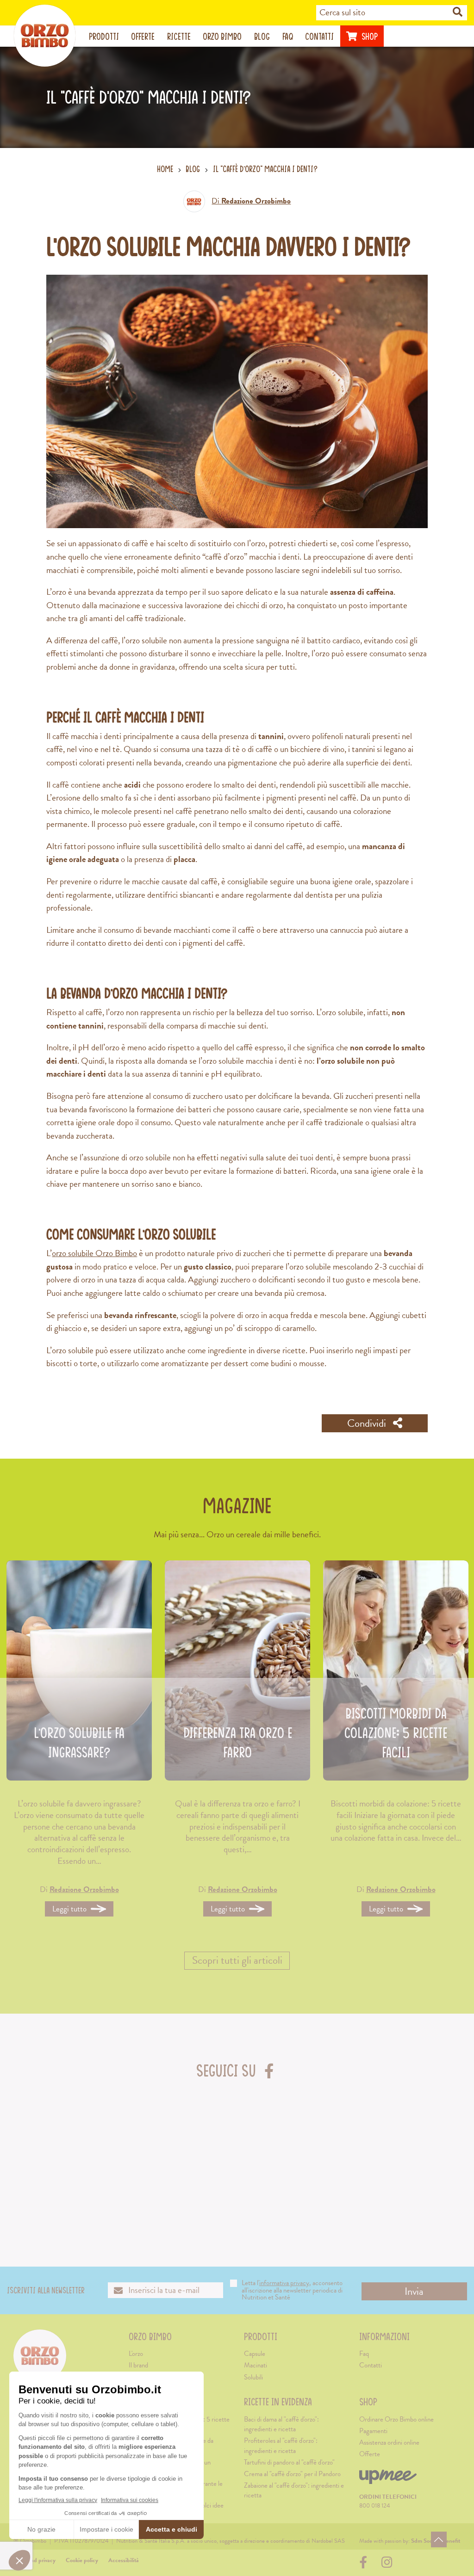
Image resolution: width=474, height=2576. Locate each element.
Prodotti (104, 36)
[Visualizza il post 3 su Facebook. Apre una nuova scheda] (198, 2148)
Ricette (179, 36)
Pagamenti (373, 2431)
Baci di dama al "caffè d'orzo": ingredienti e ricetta (281, 2424)
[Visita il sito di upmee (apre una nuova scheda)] (388, 2481)
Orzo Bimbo (222, 36)
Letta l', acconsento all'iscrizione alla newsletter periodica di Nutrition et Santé (292, 2290)
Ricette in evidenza (278, 2402)
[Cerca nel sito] (458, 12)
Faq (288, 36)
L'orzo (136, 2354)
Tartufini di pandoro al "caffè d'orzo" (289, 2462)
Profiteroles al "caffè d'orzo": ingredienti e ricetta (281, 2445)
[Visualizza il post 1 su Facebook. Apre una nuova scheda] (40, 2148)
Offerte (143, 36)
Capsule (255, 2354)
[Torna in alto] (439, 2539)
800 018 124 (375, 2506)
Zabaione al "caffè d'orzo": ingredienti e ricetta (294, 2490)
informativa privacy (284, 2283)
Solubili (253, 2377)
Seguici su (237, 2070)
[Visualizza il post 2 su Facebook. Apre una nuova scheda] (119, 2148)
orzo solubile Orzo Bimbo (94, 1253)
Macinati (256, 2365)
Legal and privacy (34, 2560)
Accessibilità (124, 2560)
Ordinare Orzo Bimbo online (396, 2419)
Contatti (319, 36)
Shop (369, 36)
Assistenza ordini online (389, 2442)
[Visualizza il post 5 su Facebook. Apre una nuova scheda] (356, 2148)
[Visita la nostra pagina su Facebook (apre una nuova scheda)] (365, 2565)
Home (165, 169)
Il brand (138, 2365)
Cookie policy (82, 2560)
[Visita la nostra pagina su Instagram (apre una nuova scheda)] (387, 2565)
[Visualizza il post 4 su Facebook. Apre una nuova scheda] (277, 2148)
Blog (262, 36)
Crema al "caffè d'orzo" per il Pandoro (292, 2474)
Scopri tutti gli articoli (237, 1960)
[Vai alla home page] (45, 36)
